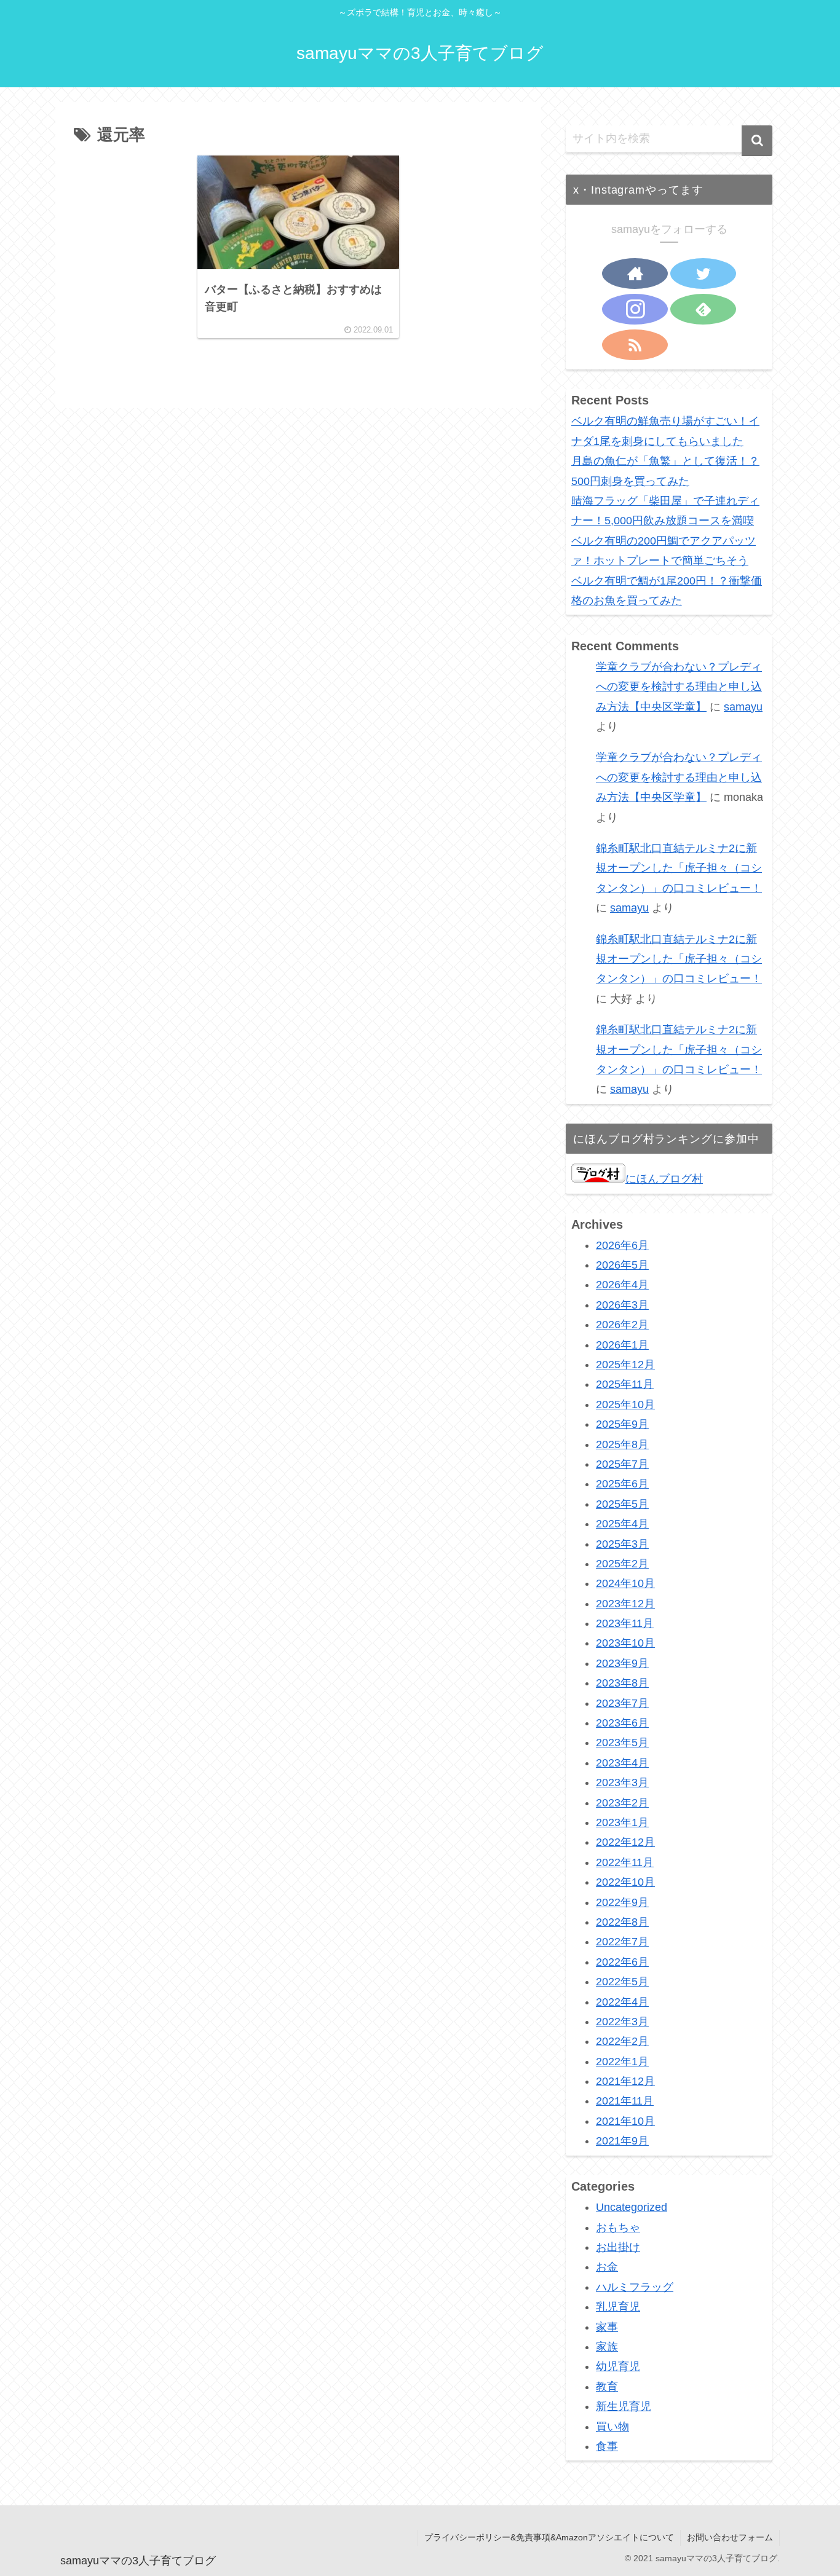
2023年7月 (622, 1703)
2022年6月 (622, 1962)
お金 (607, 2267)
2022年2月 (622, 2042)
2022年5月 (622, 1982)
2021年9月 (622, 2141)
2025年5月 (622, 1504)
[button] (757, 141)
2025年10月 (625, 1404)
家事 (607, 2327)
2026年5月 (622, 1266)
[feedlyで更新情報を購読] (703, 309)
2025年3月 (622, 1544)
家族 (607, 2347)
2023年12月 (625, 1604)
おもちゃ (618, 2227)
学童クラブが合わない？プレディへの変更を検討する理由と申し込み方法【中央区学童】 (679, 687)
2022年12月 (625, 1843)
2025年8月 (622, 1444)
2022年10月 (625, 1883)
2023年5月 (622, 1743)
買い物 (612, 2427)
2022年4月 (622, 2002)
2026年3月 (622, 1305)
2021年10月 (625, 2121)
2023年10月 (625, 1644)
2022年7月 (622, 1942)
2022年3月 (622, 2022)
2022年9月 (622, 1902)
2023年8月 (622, 1684)
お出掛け (618, 2248)
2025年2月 (622, 1564)
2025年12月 (625, 1365)
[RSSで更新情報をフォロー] (635, 345)
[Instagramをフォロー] (635, 309)
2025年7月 (622, 1465)
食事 (607, 2447)
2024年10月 (625, 1584)
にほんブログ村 (664, 1179)
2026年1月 (622, 1345)
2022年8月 (622, 1923)
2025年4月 (622, 1524)
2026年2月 (622, 1325)
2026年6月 (622, 1245)
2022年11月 (625, 1862)
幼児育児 (618, 2367)
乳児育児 (618, 2307)
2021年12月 (625, 2082)
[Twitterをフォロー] (703, 274)
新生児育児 (624, 2407)
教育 (607, 2387)
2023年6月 (622, 1723)
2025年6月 (622, 1484)
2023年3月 (622, 1783)
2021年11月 (625, 2101)
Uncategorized (632, 2208)
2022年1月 (622, 2062)
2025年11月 (625, 1385)
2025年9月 (622, 1425)
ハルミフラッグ (635, 2287)
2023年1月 (622, 1823)
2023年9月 (622, 1663)
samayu (743, 707)
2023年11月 (625, 1624)
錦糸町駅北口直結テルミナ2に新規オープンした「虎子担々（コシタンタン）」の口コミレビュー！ (679, 868)
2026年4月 (622, 1285)
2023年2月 (622, 1803)
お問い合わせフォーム (730, 2537)
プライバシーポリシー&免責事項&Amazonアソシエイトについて (549, 2537)
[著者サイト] (635, 274)
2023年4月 (622, 1763)
